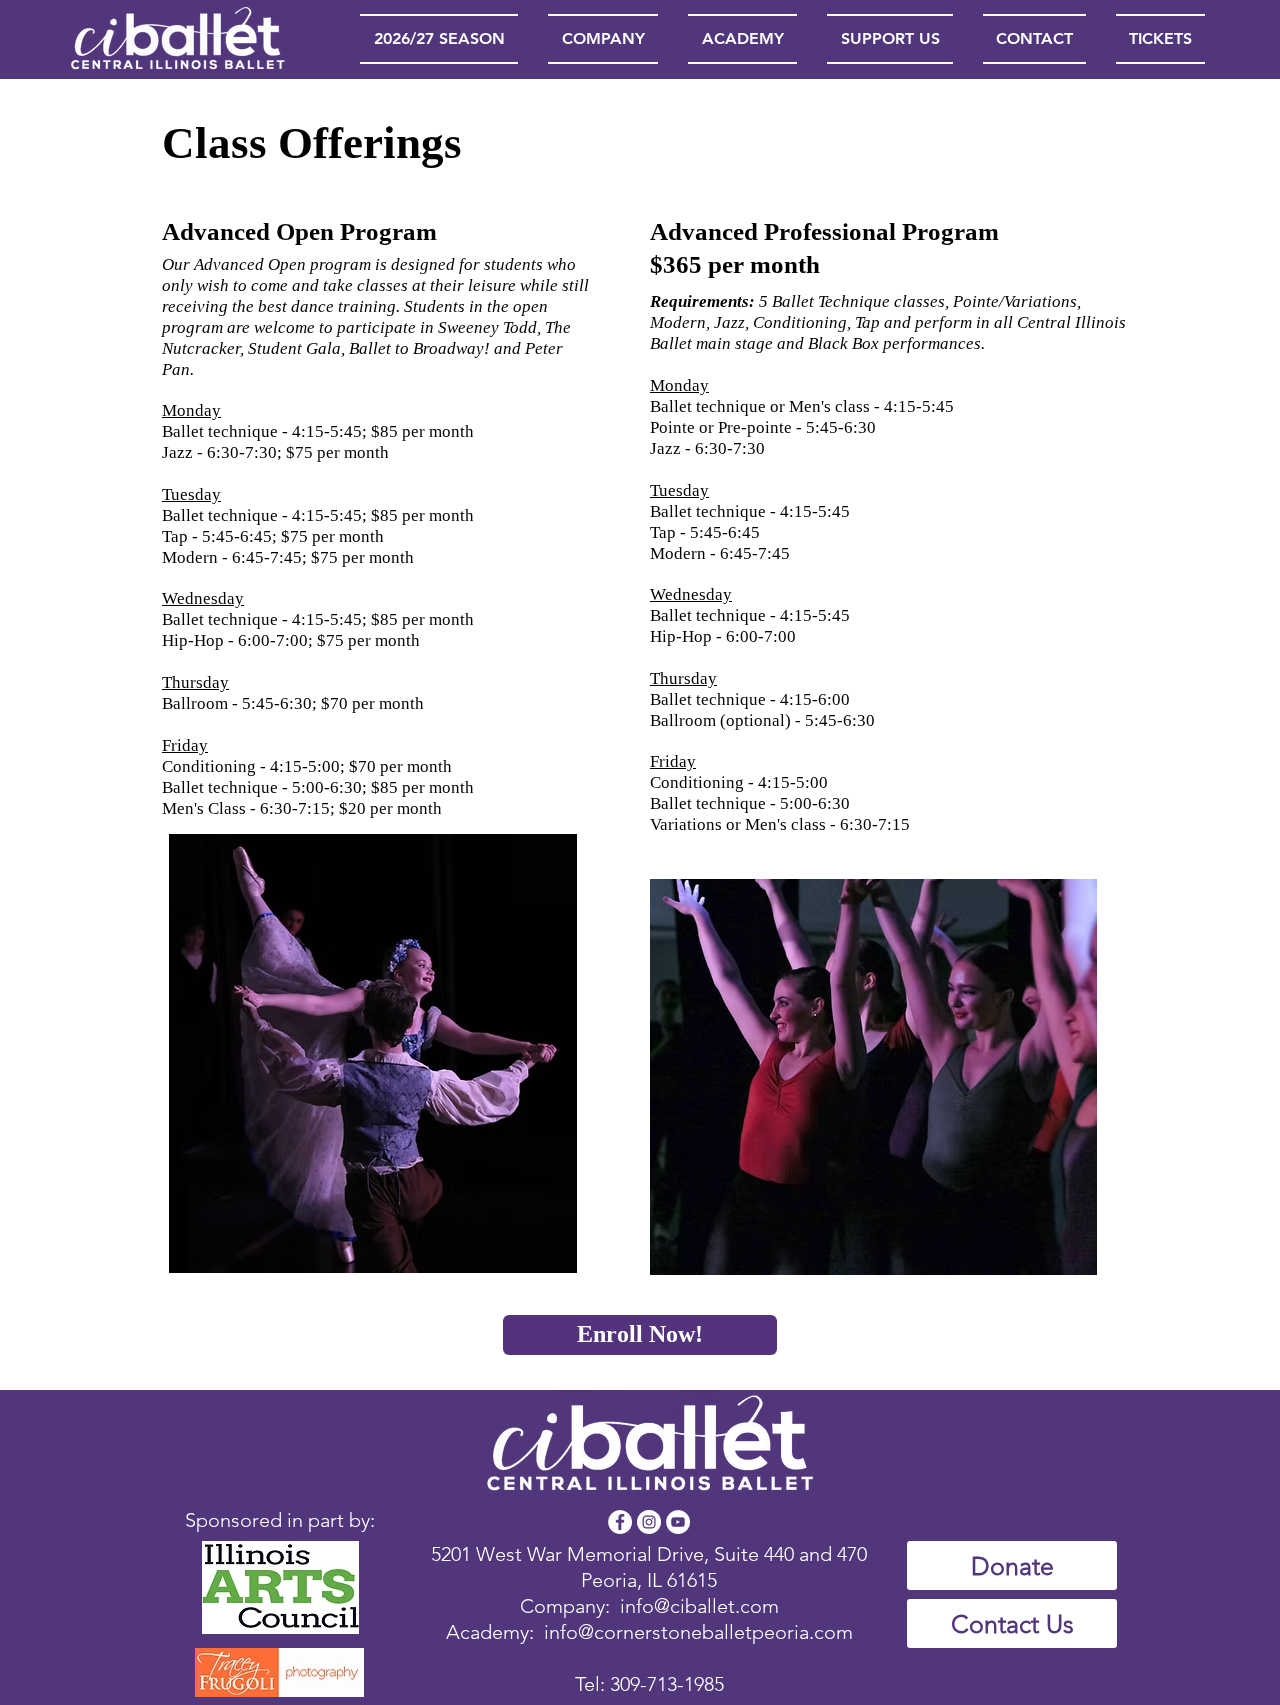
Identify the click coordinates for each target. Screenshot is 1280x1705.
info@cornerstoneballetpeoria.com (698, 1632)
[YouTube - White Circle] (678, 1522)
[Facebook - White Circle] (620, 1522)
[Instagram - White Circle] (649, 1522)
